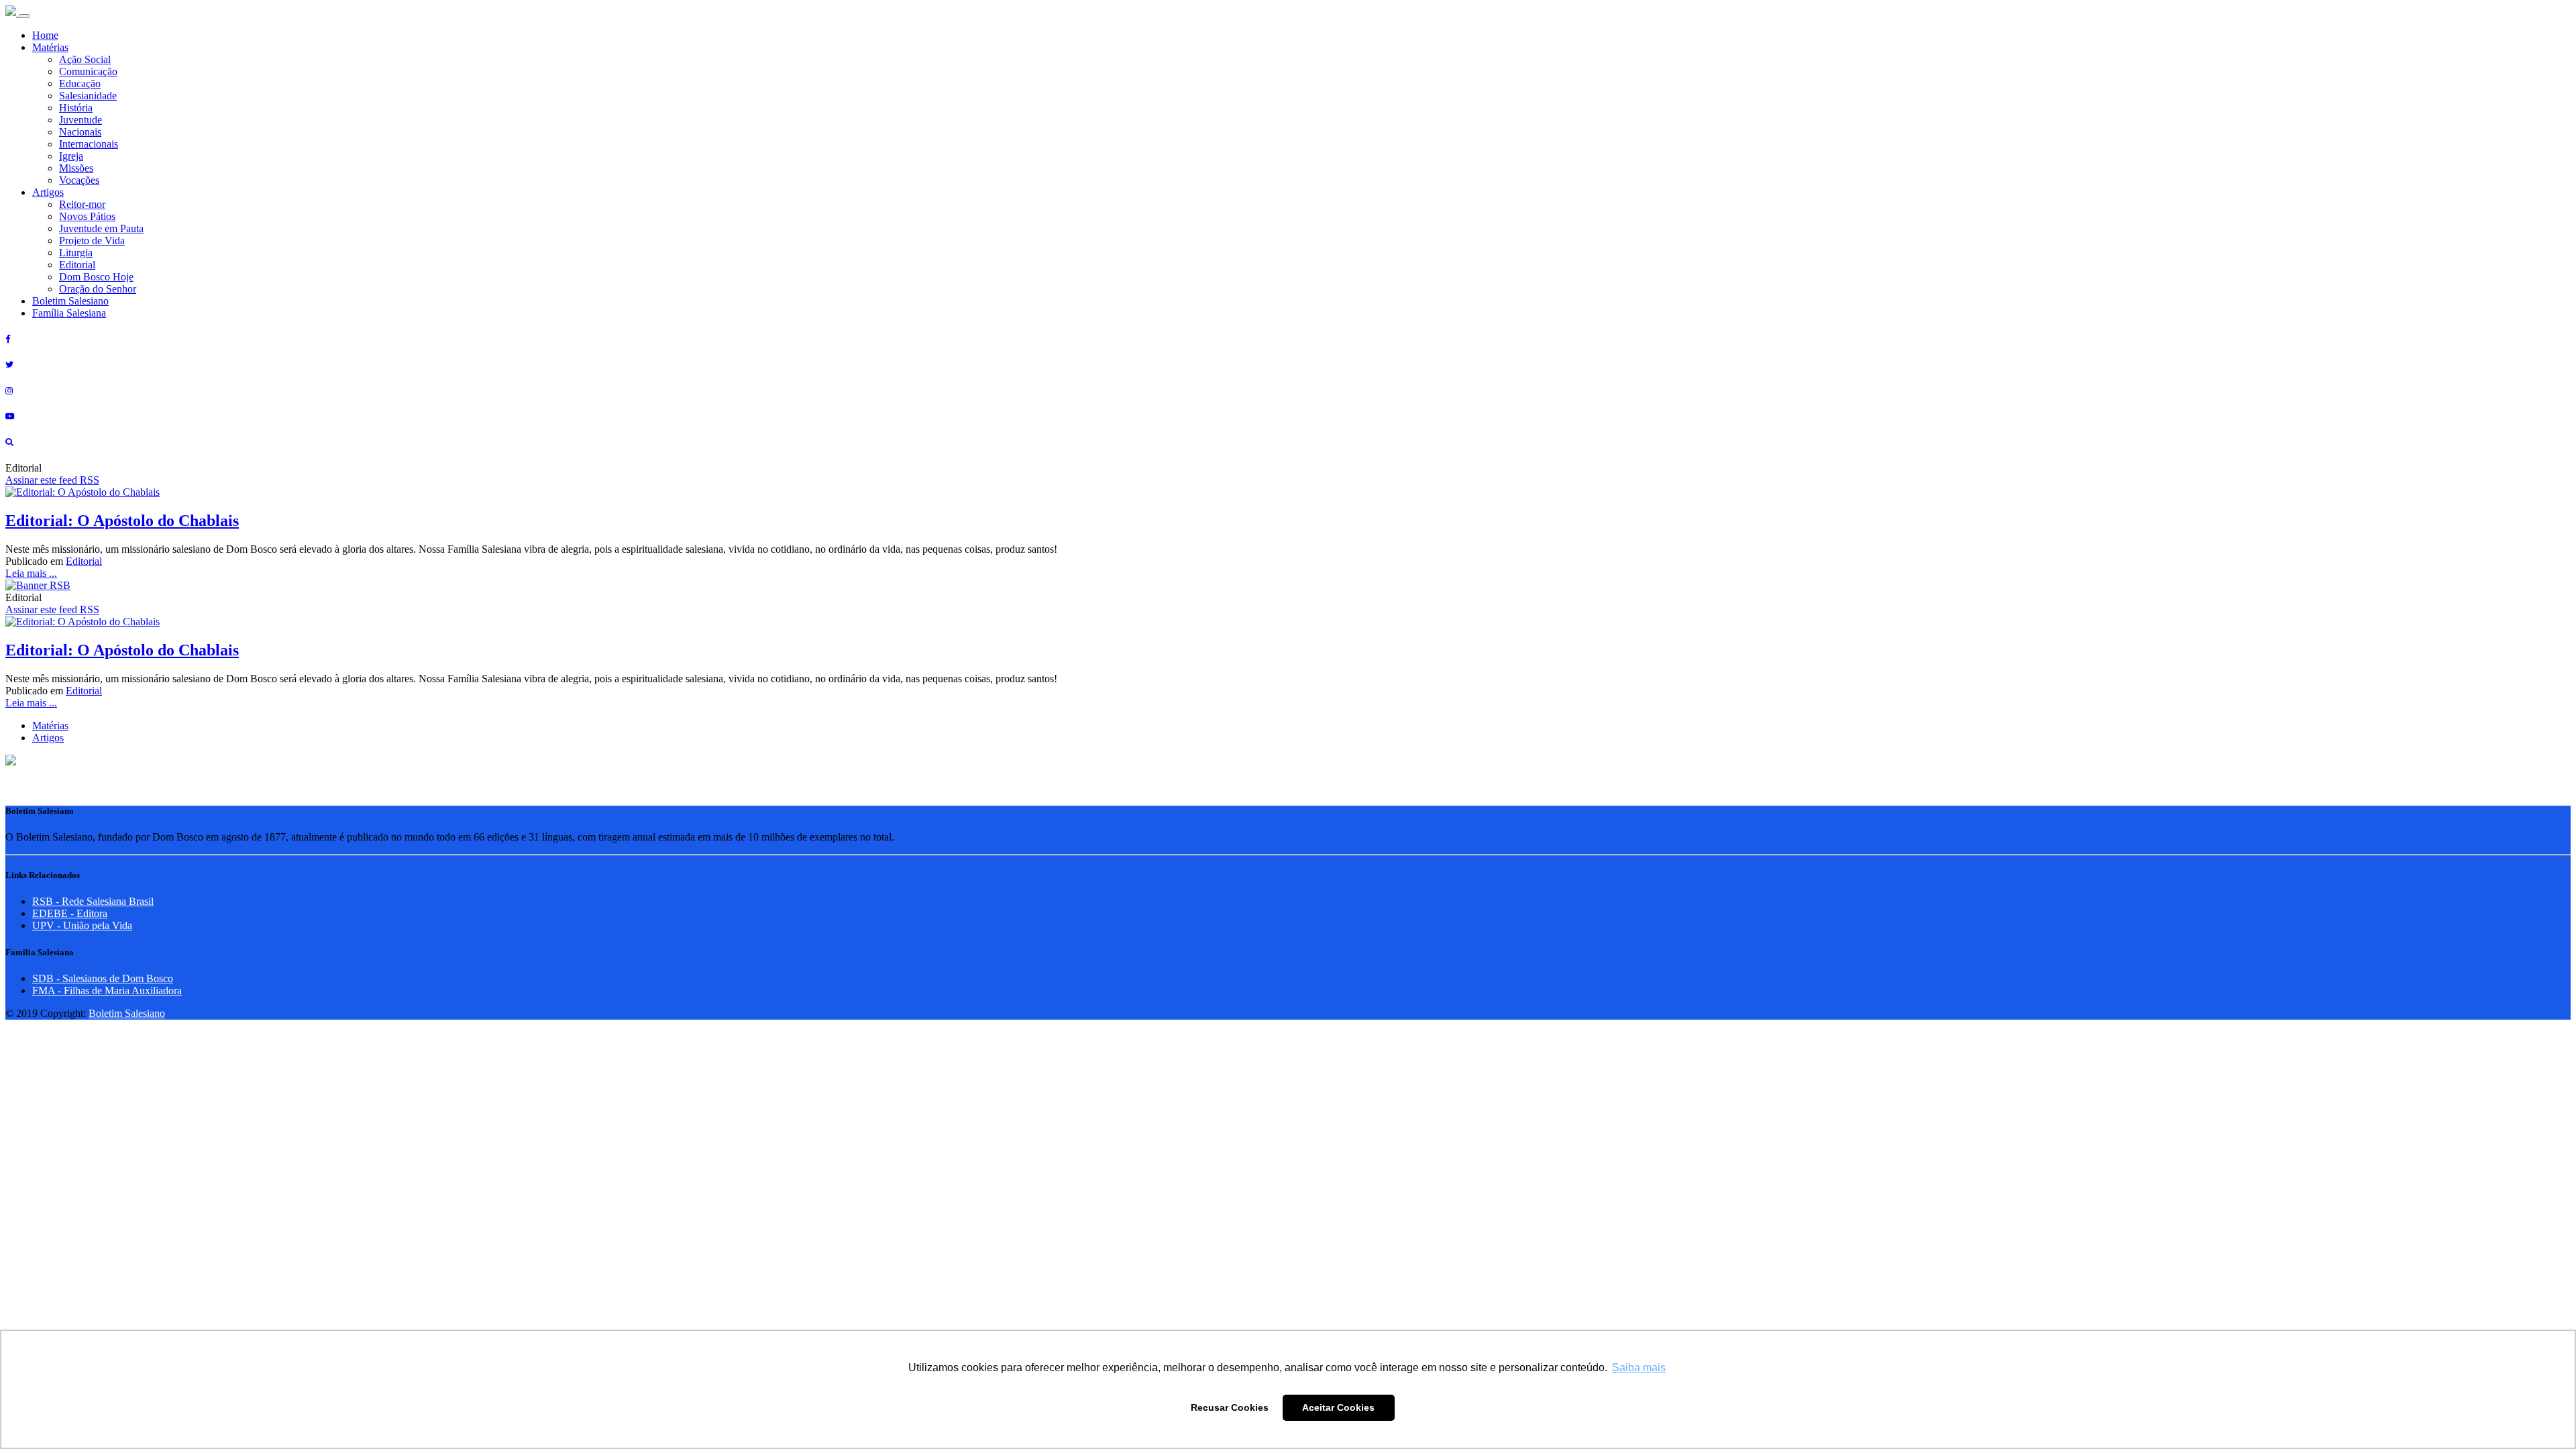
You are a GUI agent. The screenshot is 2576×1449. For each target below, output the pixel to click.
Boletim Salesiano (70, 301)
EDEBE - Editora (70, 913)
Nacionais (80, 132)
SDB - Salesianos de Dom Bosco (103, 978)
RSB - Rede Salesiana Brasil (93, 901)
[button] (11, 762)
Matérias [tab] (50, 726)
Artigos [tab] (48, 738)
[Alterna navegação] (24, 16)
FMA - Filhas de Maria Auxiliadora (107, 990)
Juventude (80, 120)
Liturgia (76, 253)
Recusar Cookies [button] (1230, 1407)
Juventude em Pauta (101, 228)
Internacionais (89, 144)
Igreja (71, 156)
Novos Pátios (87, 216)
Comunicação (88, 71)
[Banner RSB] (38, 585)
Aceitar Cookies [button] (1338, 1407)
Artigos (48, 192)
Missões (76, 168)
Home (45, 35)
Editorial (77, 265)
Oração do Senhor (98, 289)
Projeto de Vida (92, 240)
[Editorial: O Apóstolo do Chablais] (83, 492)
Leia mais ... (31, 573)
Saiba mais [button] (1639, 1367)
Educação (80, 84)
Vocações (79, 180)
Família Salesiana (69, 313)
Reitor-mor (82, 204)
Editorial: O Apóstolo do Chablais (122, 521)
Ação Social (85, 59)
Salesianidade (88, 96)
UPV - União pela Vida (82, 925)
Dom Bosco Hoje (96, 277)
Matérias (50, 47)
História (76, 108)
